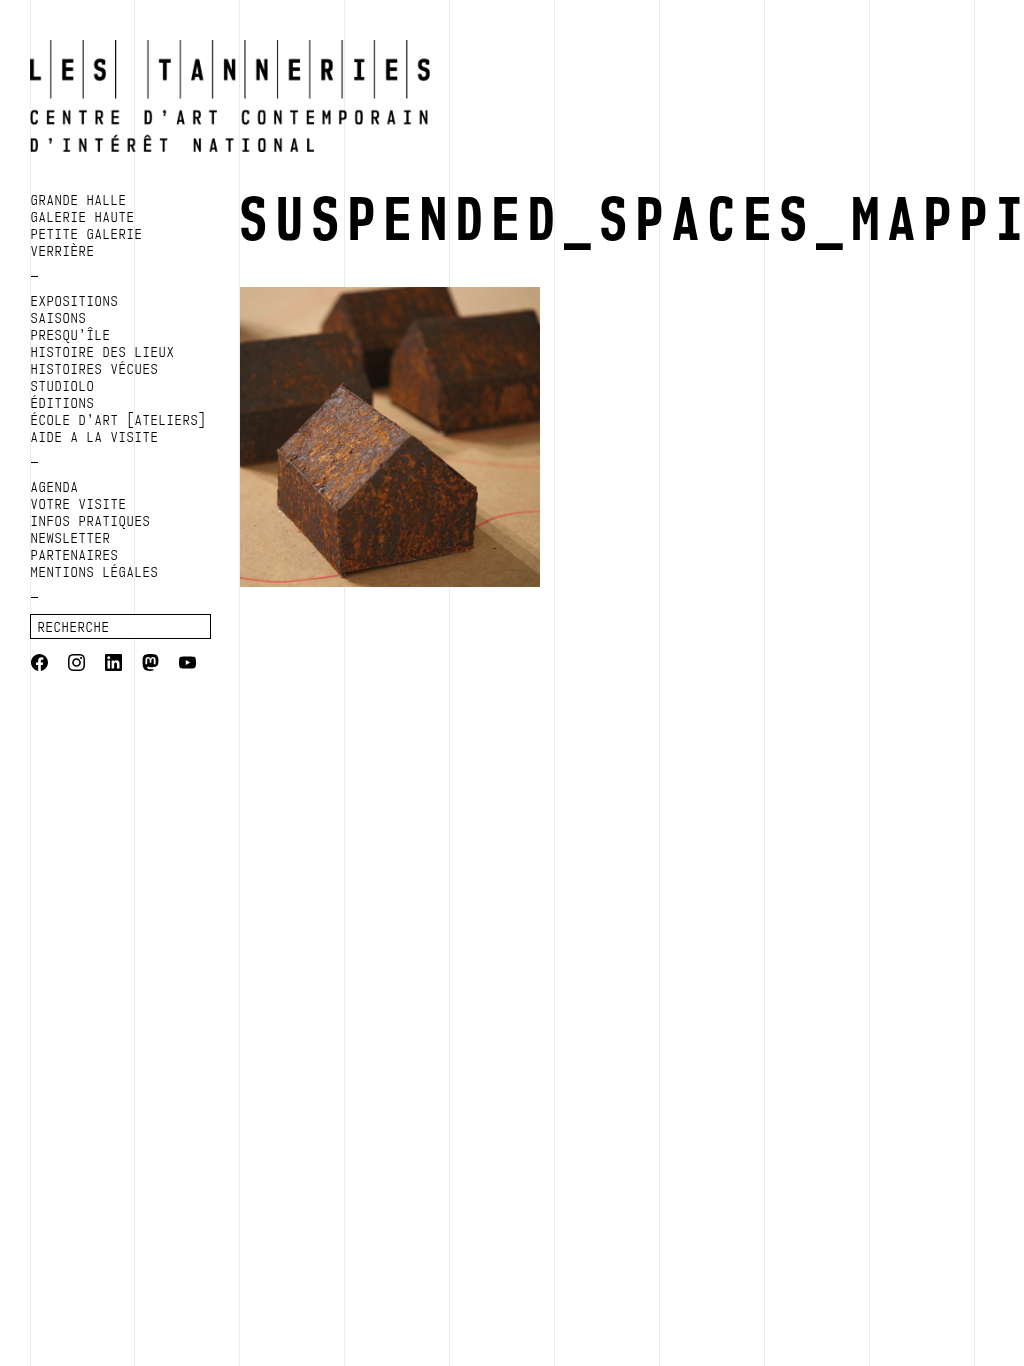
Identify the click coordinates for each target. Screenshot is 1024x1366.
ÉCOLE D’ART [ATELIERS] (119, 420)
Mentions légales (95, 572)
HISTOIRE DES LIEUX (103, 352)
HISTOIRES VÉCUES (95, 369)
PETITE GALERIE (87, 234)
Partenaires (75, 555)
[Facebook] (39, 665)
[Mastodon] (150, 665)
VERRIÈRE (63, 251)
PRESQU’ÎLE (71, 335)
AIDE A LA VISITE (95, 437)
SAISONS (59, 318)
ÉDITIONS (63, 403)
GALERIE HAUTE (83, 217)
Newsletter (71, 538)
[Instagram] (76, 665)
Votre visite (79, 504)
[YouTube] (187, 665)
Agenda (55, 487)
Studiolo (63, 386)
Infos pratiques (91, 521)
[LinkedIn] (113, 665)
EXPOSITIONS (75, 301)
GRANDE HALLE (79, 200)
